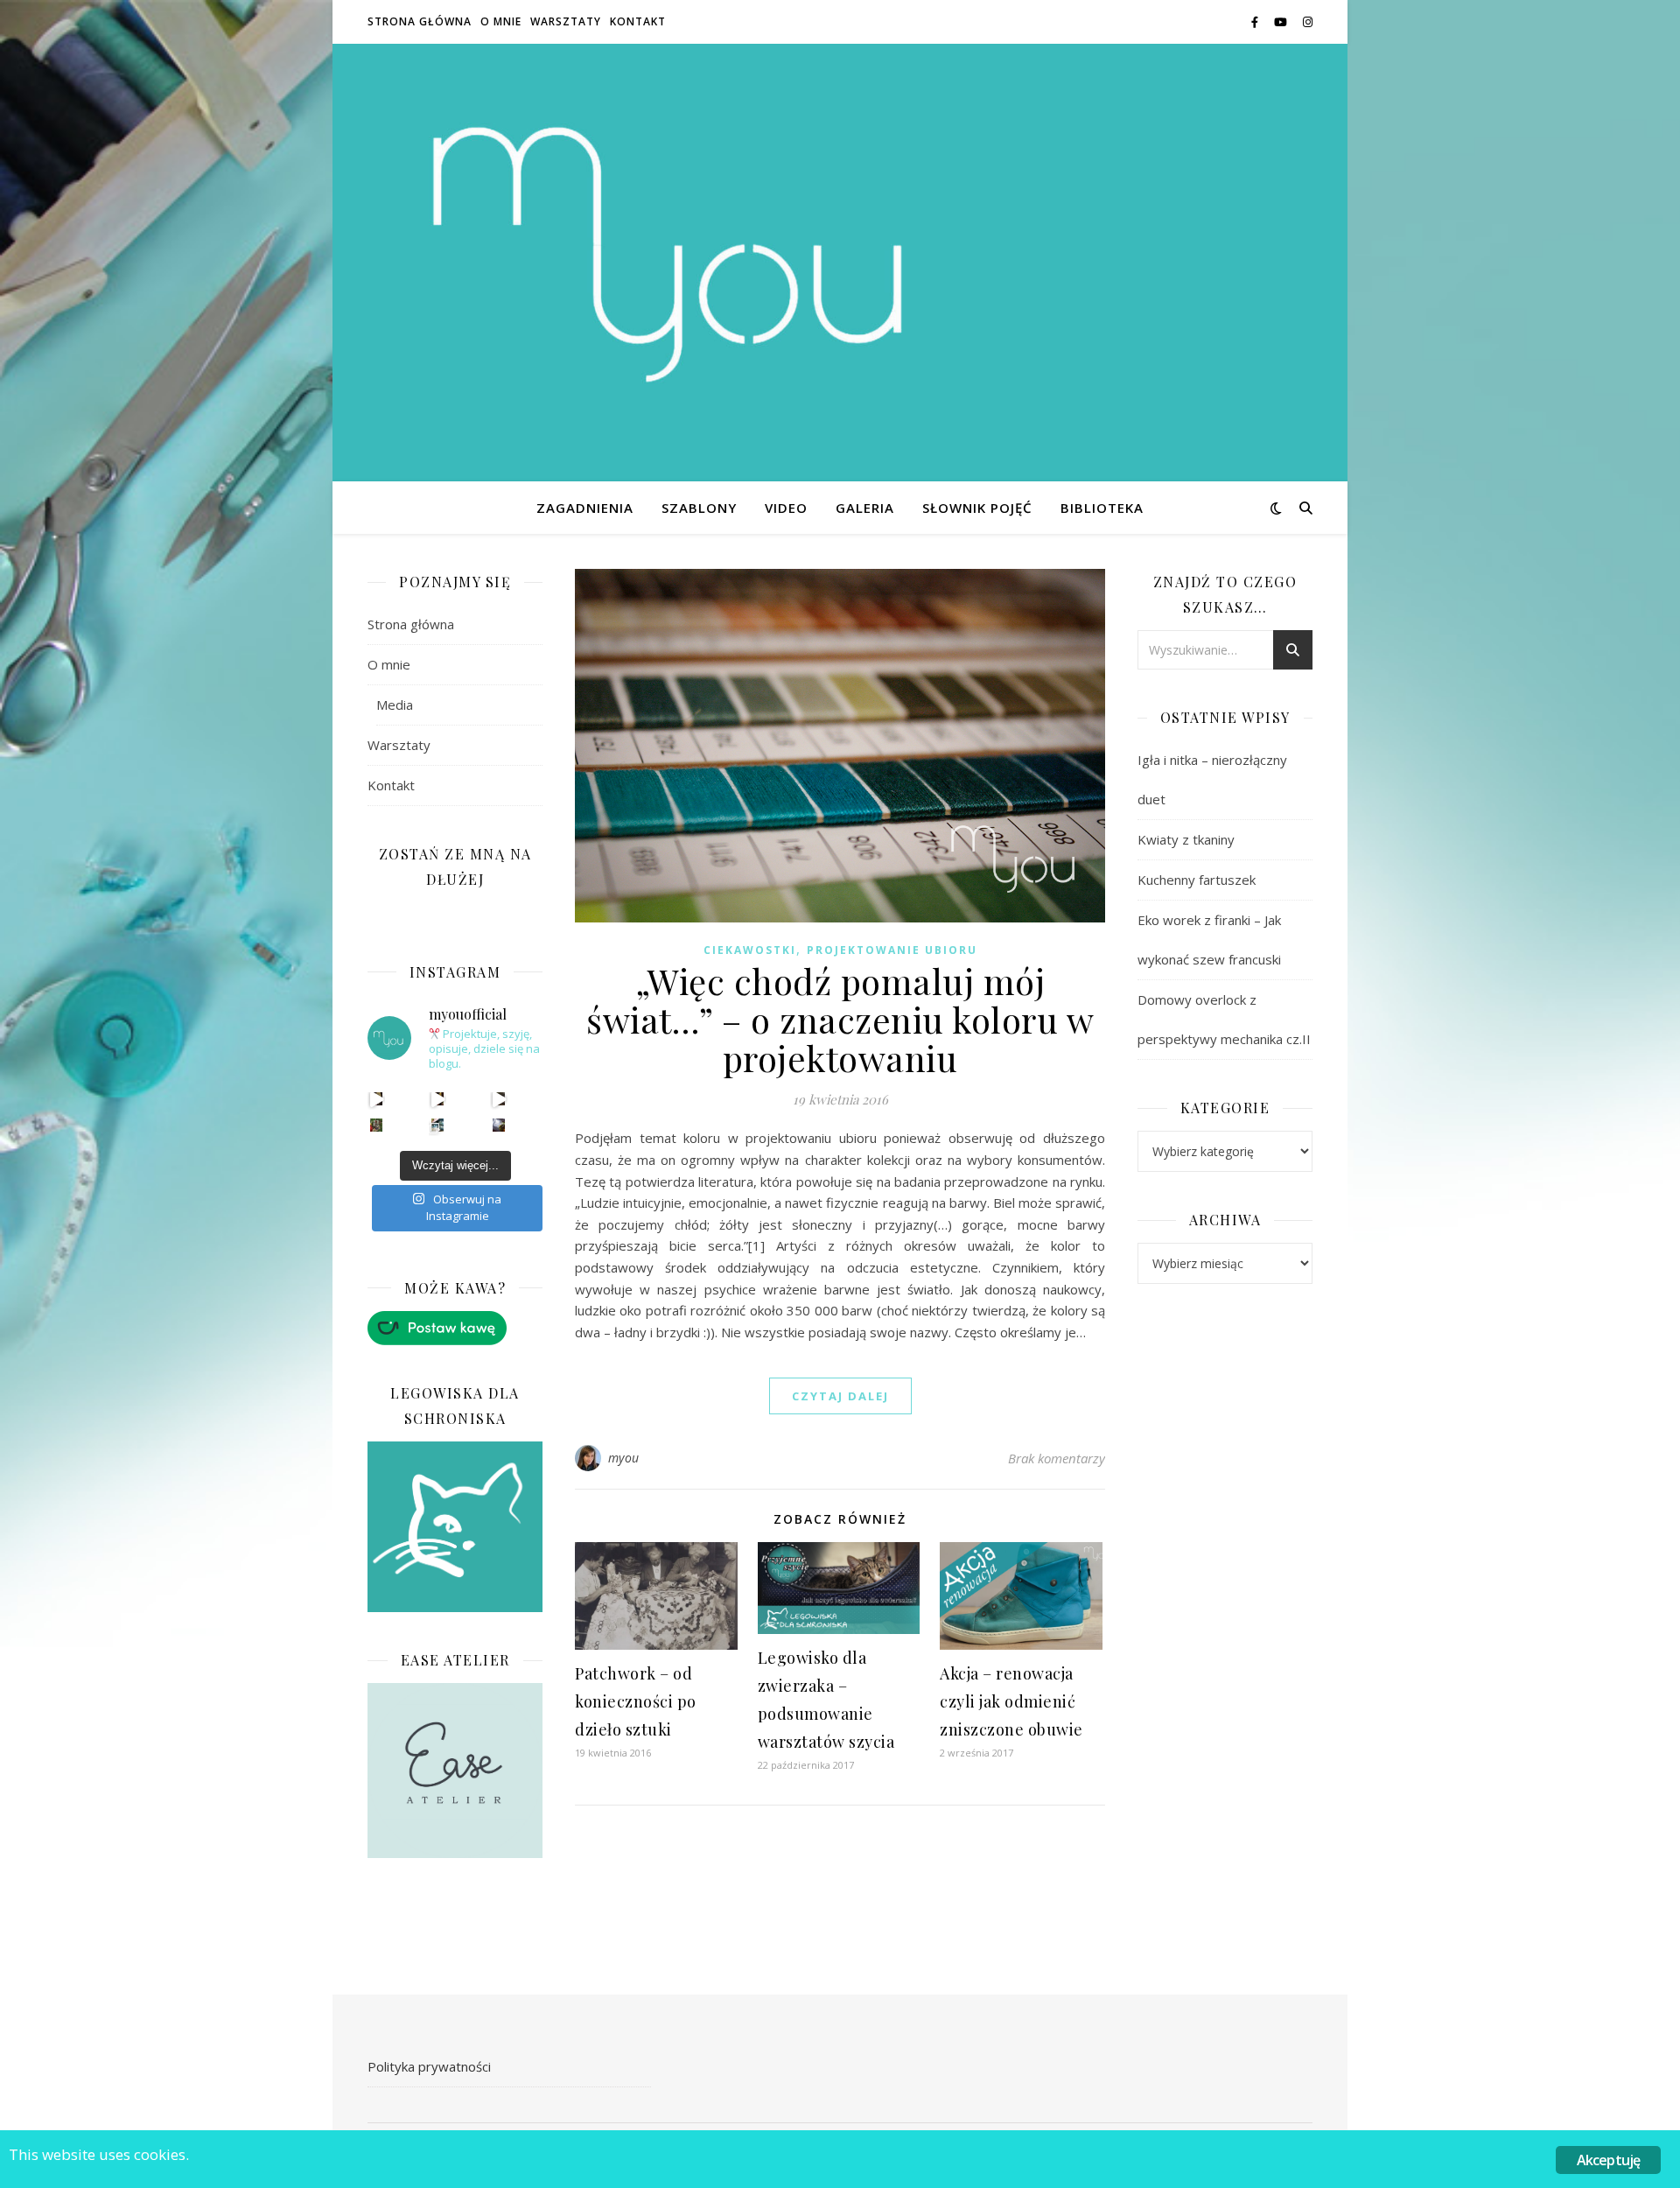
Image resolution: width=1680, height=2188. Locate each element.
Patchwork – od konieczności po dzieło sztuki (636, 1701)
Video (786, 508)
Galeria (865, 508)
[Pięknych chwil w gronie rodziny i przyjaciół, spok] (377, 1125)
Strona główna (420, 21)
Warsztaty (566, 21)
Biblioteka (1102, 508)
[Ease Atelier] (455, 1328)
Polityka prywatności (429, 2066)
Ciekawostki (750, 950)
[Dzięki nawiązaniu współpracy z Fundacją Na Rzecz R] (438, 1125)
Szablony (699, 508)
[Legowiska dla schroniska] (455, 1527)
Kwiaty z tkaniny (1186, 839)
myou (624, 1458)
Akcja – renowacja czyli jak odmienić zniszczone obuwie (1011, 1701)
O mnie (501, 21)
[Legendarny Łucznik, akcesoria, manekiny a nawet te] (438, 1099)
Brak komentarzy (1057, 1458)
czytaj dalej (840, 1396)
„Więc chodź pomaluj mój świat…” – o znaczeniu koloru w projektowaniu (840, 1019)
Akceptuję (1609, 2160)
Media (395, 705)
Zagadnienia (585, 508)
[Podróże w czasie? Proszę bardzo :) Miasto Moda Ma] (499, 1099)
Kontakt (638, 21)
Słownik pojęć (977, 508)
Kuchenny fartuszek (1197, 880)
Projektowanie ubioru (892, 950)
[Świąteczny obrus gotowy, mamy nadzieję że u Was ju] (499, 1125)
